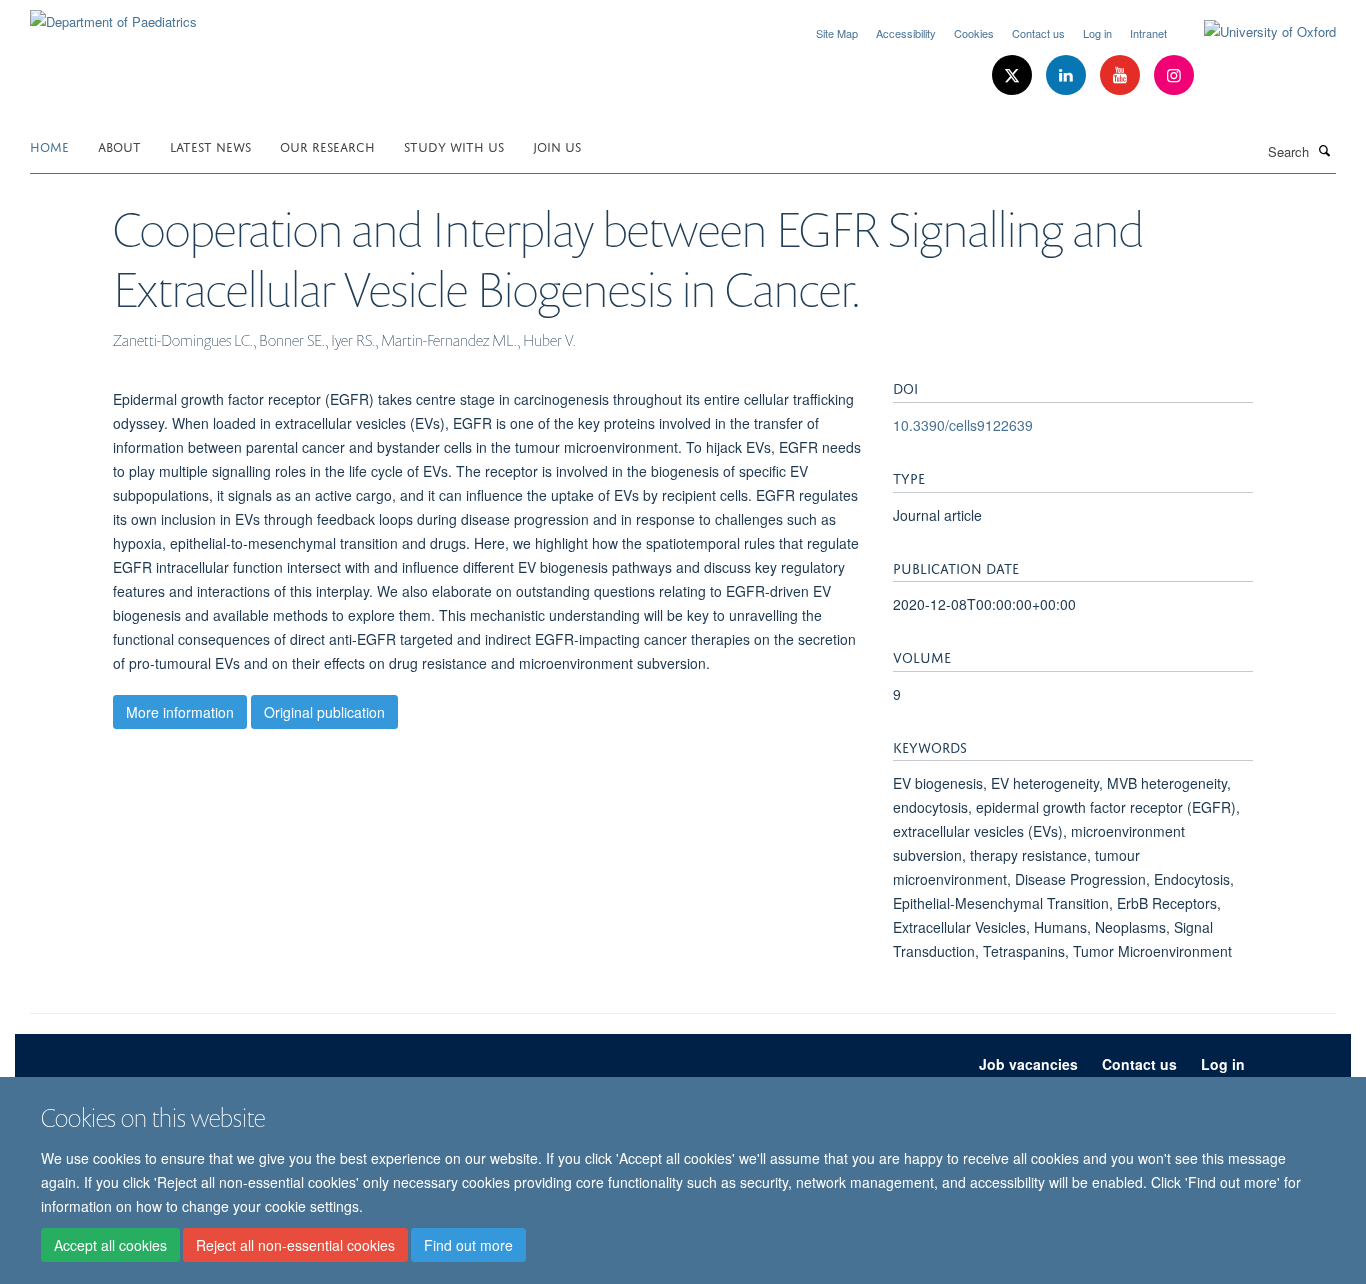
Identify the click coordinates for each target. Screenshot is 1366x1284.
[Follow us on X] (1014, 75)
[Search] (1325, 150)
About (119, 145)
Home (49, 145)
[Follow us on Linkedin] (1068, 75)
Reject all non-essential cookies (295, 1245)
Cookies (974, 33)
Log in (1097, 33)
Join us (557, 145)
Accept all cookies (110, 1245)
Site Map (837, 33)
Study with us (454, 145)
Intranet (1148, 33)
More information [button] (180, 712)
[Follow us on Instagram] (1174, 75)
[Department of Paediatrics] (113, 14)
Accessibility (906, 33)
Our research (327, 145)
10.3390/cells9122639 (963, 425)
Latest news (210, 145)
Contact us (1038, 33)
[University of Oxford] (1255, 32)
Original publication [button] (324, 712)
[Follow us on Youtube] (1122, 75)
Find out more (468, 1245)
